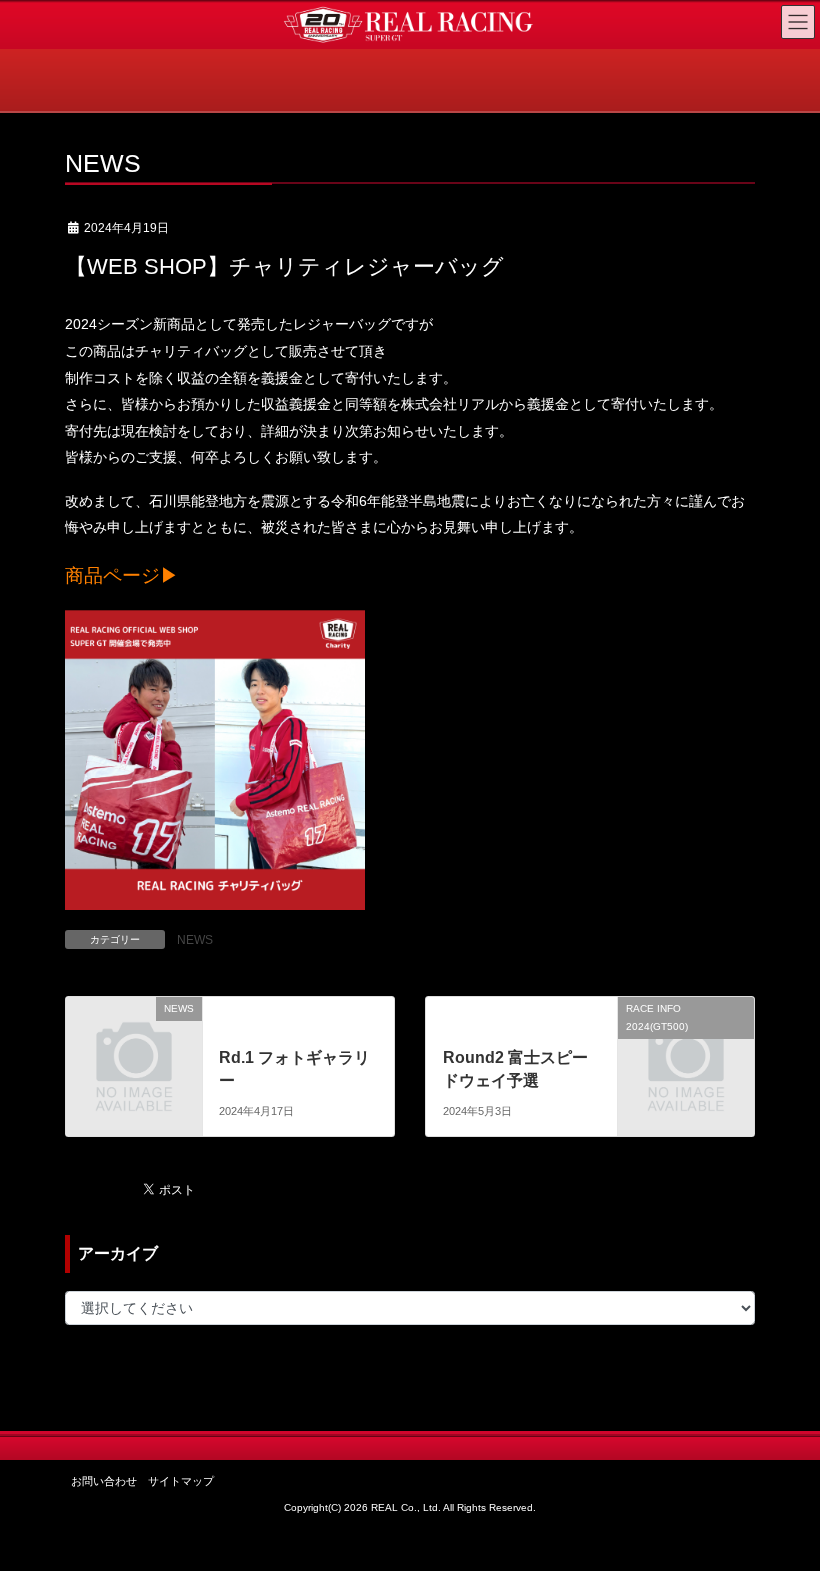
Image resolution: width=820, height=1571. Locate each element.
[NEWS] (134, 1038)
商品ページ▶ (122, 575)
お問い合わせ (104, 1481)
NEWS (195, 940)
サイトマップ (181, 1481)
